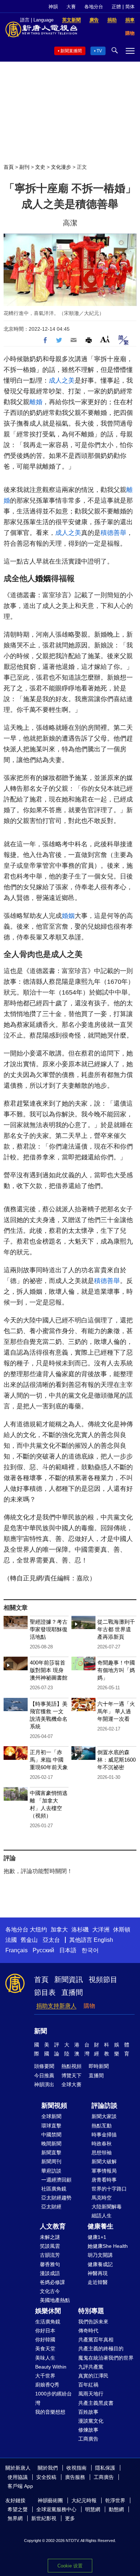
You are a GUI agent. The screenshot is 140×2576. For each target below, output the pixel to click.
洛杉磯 (80, 1929)
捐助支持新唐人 (56, 2006)
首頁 (9, 167)
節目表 (45, 1992)
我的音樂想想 (50, 2412)
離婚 (36, 402)
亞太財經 (51, 2207)
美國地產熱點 (55, 2300)
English (103, 1940)
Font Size (105, 339)
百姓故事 (88, 2412)
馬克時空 (102, 2198)
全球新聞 (51, 2116)
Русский (43, 1950)
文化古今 (50, 2291)
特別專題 (91, 2311)
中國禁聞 (51, 2135)
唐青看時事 (104, 2180)
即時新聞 (99, 2066)
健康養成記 (100, 2264)
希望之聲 (18, 2509)
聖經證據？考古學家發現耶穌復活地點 (49, 1629)
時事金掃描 (104, 2135)
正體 (116, 7)
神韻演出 (44, 2084)
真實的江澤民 (93, 2376)
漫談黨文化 (91, 2421)
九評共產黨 (91, 2367)
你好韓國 (45, 2340)
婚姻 (43, 578)
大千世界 (45, 2376)
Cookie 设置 (70, 2566)
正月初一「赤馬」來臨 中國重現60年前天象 (49, 1760)
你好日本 (45, 2331)
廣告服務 (75, 2477)
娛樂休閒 (48, 2311)
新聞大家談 (104, 2116)
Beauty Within (51, 2367)
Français (17, 1950)
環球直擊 (51, 2126)
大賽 (71, 7)
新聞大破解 (104, 2161)
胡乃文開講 (100, 2255)
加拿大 (59, 1929)
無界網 (15, 2518)
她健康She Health (108, 2246)
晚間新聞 (51, 2144)
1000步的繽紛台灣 (53, 2398)
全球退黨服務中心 (56, 2509)
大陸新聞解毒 (107, 2207)
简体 (130, 7)
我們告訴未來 (93, 2322)
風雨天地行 (91, 2394)
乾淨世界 (115, 2500)
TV (99, 51)
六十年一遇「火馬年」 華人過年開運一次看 (116, 1711)
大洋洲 (101, 1929)
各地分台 (94, 7)
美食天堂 (45, 2348)
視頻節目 (103, 1979)
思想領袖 (102, 2153)
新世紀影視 (44, 2518)
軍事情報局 (104, 2171)
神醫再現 (98, 2273)
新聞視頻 (54, 2106)
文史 (40, 167)
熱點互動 (102, 2126)
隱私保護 (105, 2468)
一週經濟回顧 (56, 2180)
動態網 (116, 2509)
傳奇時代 (88, 2331)
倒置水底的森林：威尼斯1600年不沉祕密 (116, 1760)
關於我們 (48, 2468)
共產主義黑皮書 (96, 2403)
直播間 (72, 1992)
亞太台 (51, 1940)
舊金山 (29, 1940)
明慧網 (93, 2509)
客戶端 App (20, 2486)
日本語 (68, 1950)
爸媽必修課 (52, 2282)
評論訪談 (104, 2106)
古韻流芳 (50, 2255)
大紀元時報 (84, 2500)
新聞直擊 (51, 2153)
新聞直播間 (71, 51)
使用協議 (18, 2477)
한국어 (90, 1950)
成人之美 (62, 380)
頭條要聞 (44, 2066)
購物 (89, 2006)
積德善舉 (113, 533)
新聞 (41, 2031)
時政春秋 (102, 2144)
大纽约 (38, 1929)
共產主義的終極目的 (101, 2348)
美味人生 (45, 2358)
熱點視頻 (71, 2066)
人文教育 (53, 2226)
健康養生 (101, 2226)
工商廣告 (88, 2439)
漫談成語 (50, 2273)
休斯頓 (122, 1929)
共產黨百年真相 (96, 2340)
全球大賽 (71, 2084)
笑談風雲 (50, 2246)
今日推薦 (44, 2075)
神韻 (53, 7)
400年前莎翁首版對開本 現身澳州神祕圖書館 (49, 1670)
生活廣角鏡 (48, 2322)
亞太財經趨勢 (56, 2198)
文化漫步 (61, 167)
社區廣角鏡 (54, 2189)
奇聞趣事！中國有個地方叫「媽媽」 (116, 1670)
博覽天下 (71, 2075)
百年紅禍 (88, 2385)
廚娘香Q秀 (47, 2385)
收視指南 (76, 2468)
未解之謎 (50, 2237)
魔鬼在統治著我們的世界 (106, 2358)
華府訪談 (51, 2171)
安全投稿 (46, 2477)
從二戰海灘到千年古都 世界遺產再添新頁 (116, 1629)
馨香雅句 (50, 2264)
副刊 (24, 167)
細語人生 (102, 2216)
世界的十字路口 (109, 2189)
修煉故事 (88, 2430)
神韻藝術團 (50, 2500)
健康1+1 (97, 2237)
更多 (70, 2518)
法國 (11, 1940)
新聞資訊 (69, 1979)
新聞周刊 (51, 2161)
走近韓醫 (98, 2282)
